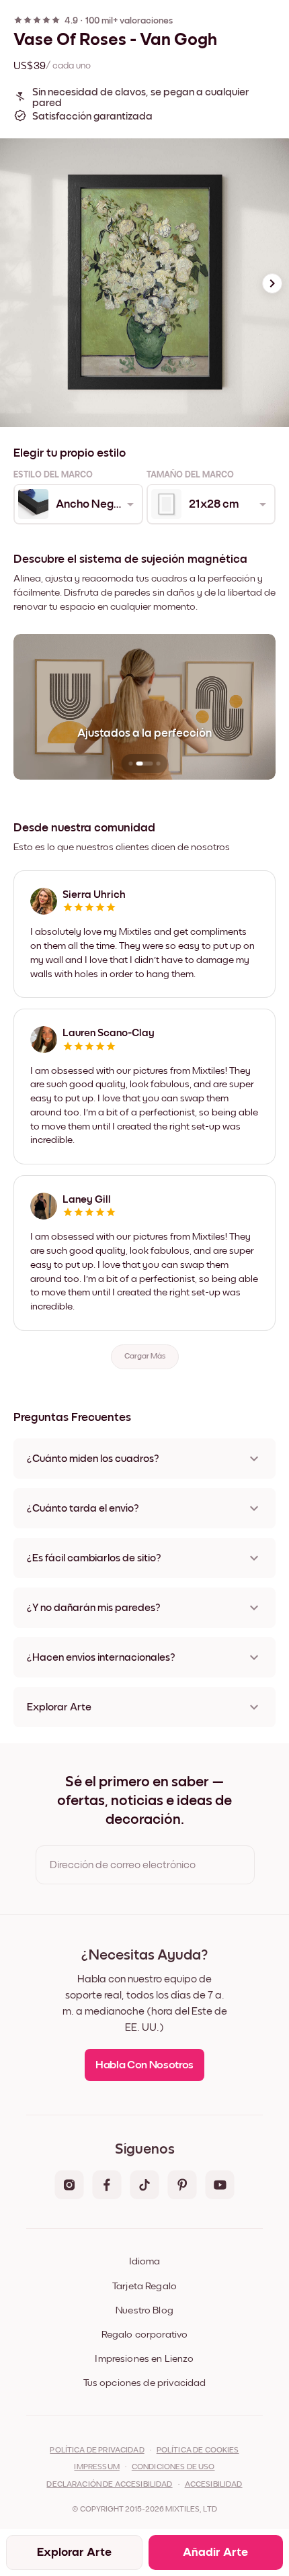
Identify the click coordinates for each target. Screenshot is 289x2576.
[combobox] (77, 504)
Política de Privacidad (97, 2450)
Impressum (96, 2467)
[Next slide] (272, 283)
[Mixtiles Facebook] (107, 2186)
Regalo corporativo (145, 2335)
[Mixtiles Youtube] (220, 2186)
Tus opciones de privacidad (145, 2383)
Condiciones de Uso (173, 2467)
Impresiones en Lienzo (144, 2359)
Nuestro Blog (144, 2310)
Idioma (144, 2261)
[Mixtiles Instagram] (69, 2186)
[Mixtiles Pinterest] (182, 2186)
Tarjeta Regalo (144, 2286)
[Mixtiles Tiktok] (144, 2186)
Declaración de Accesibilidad (109, 2485)
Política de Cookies (198, 2450)
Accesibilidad (214, 2485)
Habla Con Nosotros (144, 2065)
